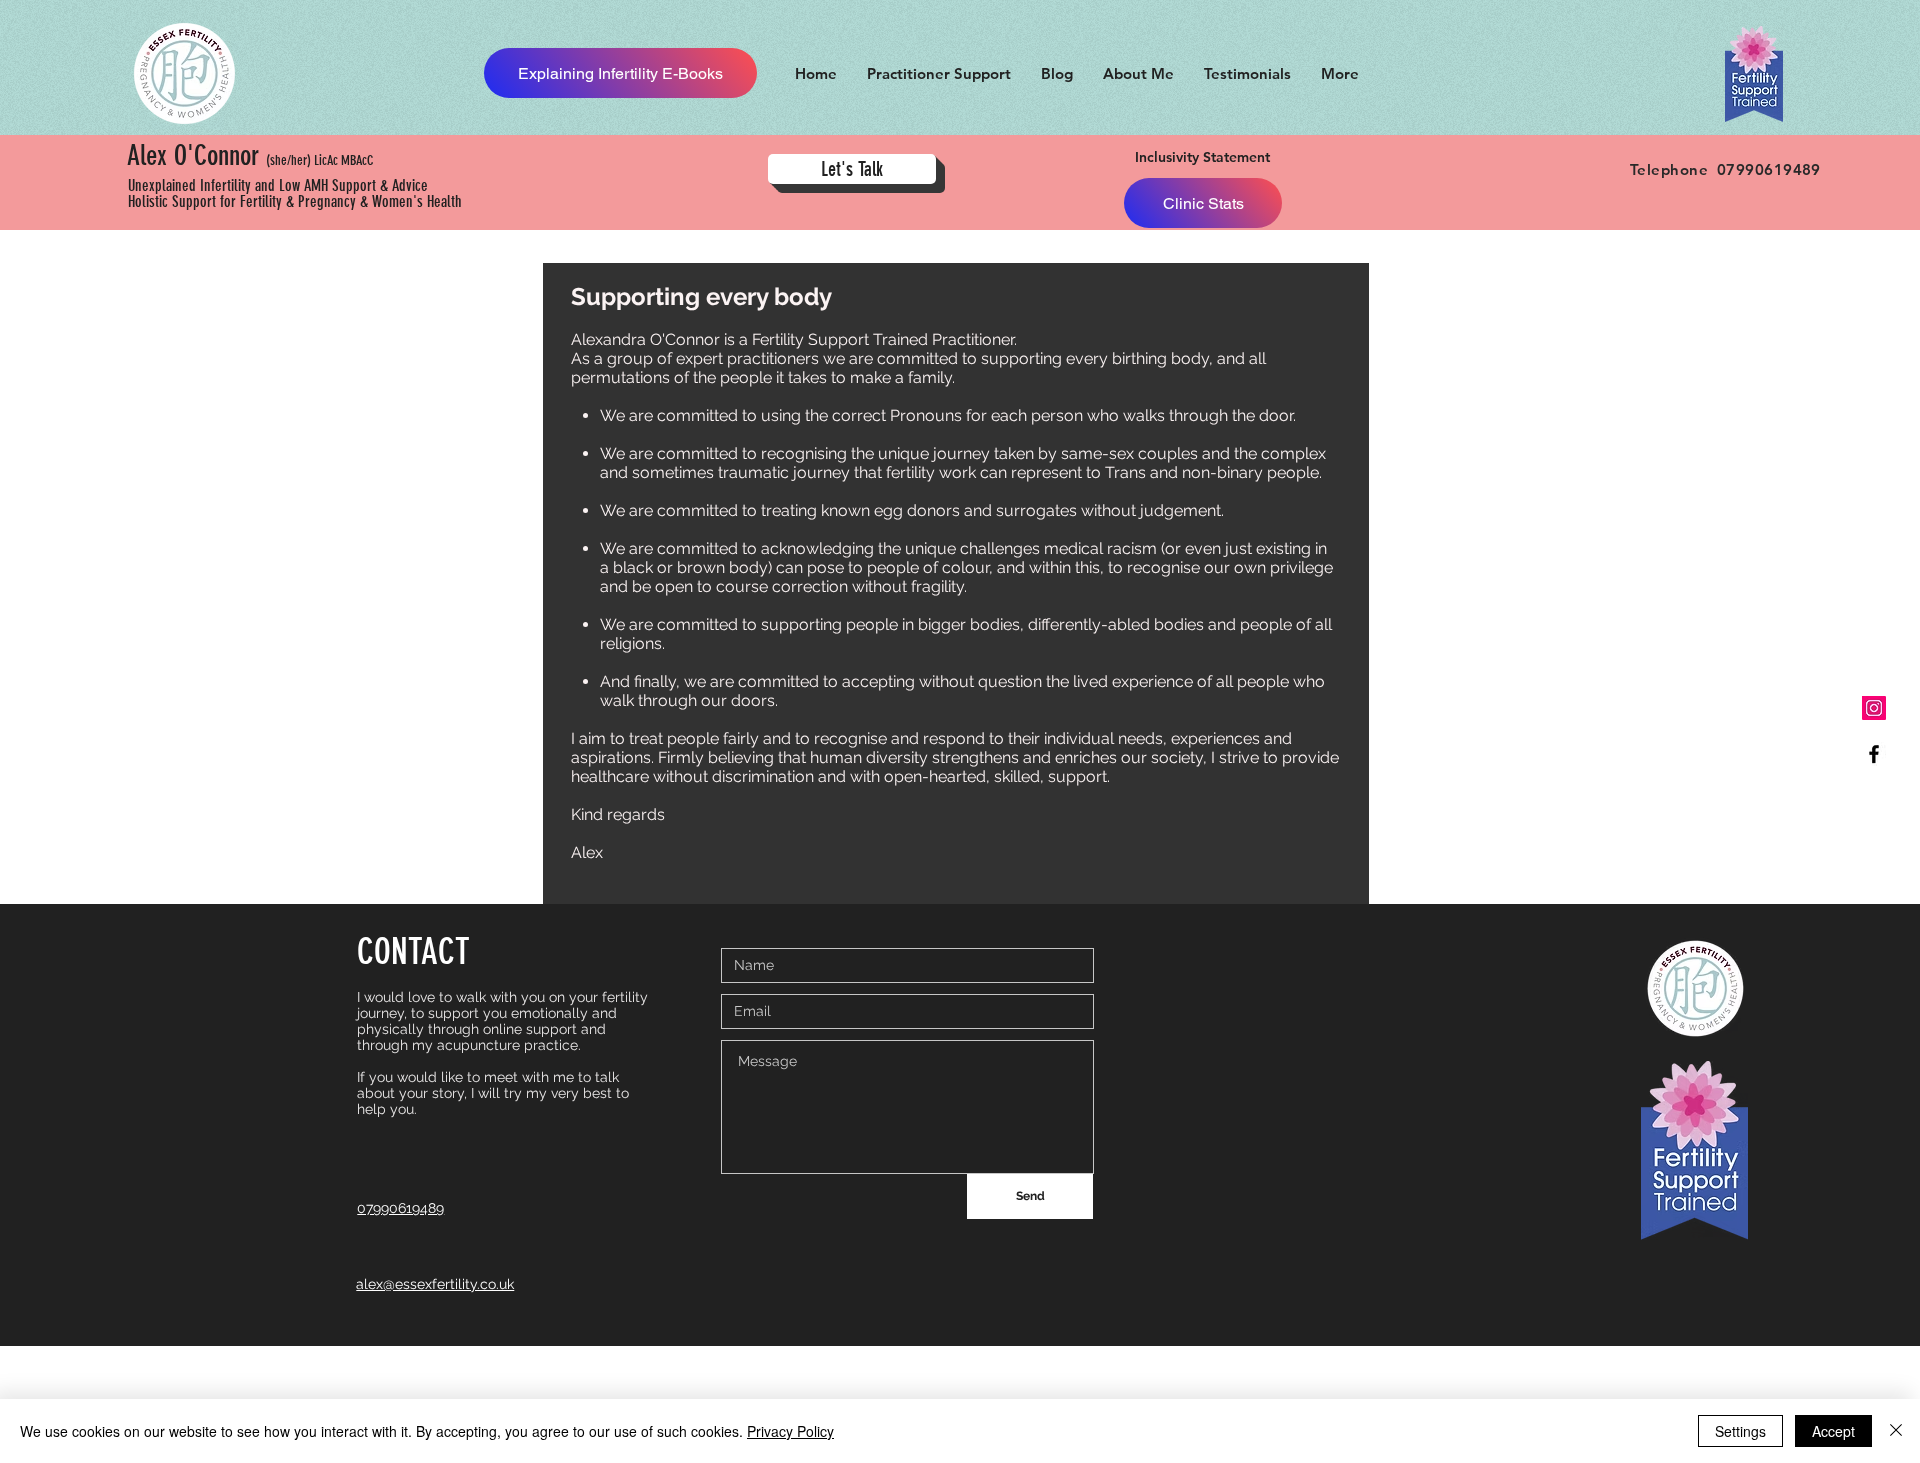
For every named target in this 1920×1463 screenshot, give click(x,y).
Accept (1833, 1431)
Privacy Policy (790, 1431)
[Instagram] (1874, 708)
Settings (1740, 1431)
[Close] (1896, 1431)
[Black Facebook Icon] (1874, 754)
